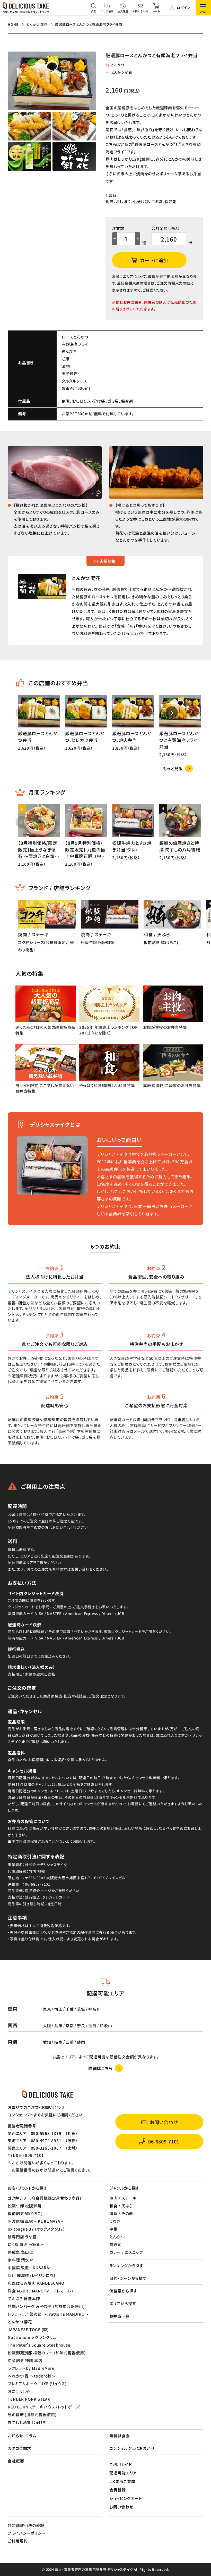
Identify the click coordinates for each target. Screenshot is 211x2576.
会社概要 (16, 2461)
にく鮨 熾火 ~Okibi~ (26, 2244)
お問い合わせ (121, 2507)
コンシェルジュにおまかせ (132, 2448)
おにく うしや (19, 2391)
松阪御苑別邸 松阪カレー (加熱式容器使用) (47, 2353)
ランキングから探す (126, 2266)
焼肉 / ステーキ (123, 2198)
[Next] (172, 713)
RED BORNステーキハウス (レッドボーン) (44, 2407)
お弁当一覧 (120, 2316)
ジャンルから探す (124, 2188)
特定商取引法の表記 (26, 2525)
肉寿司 (116, 2244)
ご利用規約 (18, 2541)
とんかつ (117, 65)
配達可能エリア (123, 2473)
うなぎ (115, 2221)
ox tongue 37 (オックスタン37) (36, 2229)
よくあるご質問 (122, 2481)
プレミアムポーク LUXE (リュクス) (37, 2384)
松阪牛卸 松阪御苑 (25, 2206)
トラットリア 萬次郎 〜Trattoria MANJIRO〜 (48, 2314)
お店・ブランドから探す (28, 2188)
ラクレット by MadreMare (31, 2368)
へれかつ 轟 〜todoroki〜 (32, 2376)
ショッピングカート (126, 2498)
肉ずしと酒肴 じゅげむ (27, 2422)
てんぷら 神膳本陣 (24, 2298)
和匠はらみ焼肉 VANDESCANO (36, 2283)
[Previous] (22, 713)
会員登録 (118, 2490)
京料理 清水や (20, 2260)
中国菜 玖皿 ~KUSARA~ (30, 2268)
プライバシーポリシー (27, 2533)
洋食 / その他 (121, 2213)
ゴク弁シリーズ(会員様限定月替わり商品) (45, 2198)
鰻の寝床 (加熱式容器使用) (32, 2415)
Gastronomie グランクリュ (32, 2337)
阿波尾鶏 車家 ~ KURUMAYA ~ (36, 2221)
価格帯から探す (123, 2291)
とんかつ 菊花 (121, 72)
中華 (113, 2229)
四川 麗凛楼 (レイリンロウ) (32, 2275)
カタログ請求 (19, 2448)
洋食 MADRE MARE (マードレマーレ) (40, 2291)
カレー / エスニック (126, 2252)
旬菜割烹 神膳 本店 (25, 2360)
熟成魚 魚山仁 (20, 2252)
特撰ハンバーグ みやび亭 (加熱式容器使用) (46, 2306)
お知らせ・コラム (22, 2436)
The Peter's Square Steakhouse (39, 2345)
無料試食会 (120, 2436)
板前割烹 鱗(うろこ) (25, 2213)
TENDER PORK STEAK (29, 2399)
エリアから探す (123, 2303)
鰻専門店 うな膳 (22, 2237)
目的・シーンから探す (128, 2278)
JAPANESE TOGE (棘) (28, 2329)
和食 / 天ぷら (121, 2206)
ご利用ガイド (121, 2464)
